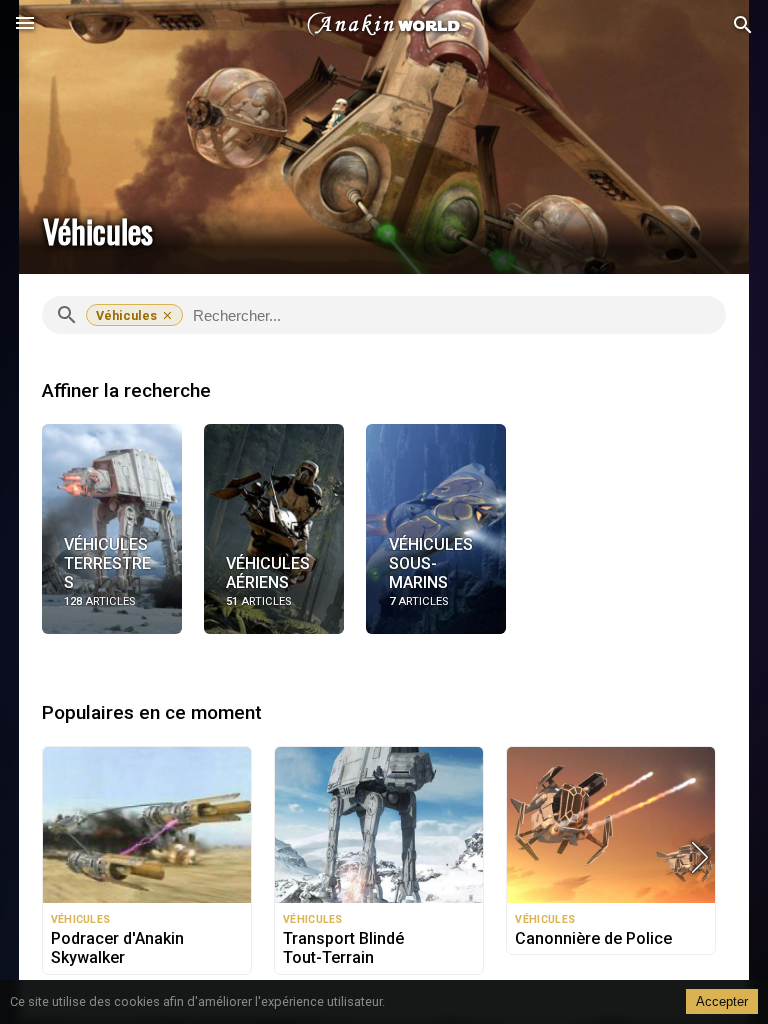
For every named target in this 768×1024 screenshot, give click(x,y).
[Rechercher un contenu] (743, 25)
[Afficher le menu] (25, 25)
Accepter (722, 1001)
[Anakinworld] (384, 25)
